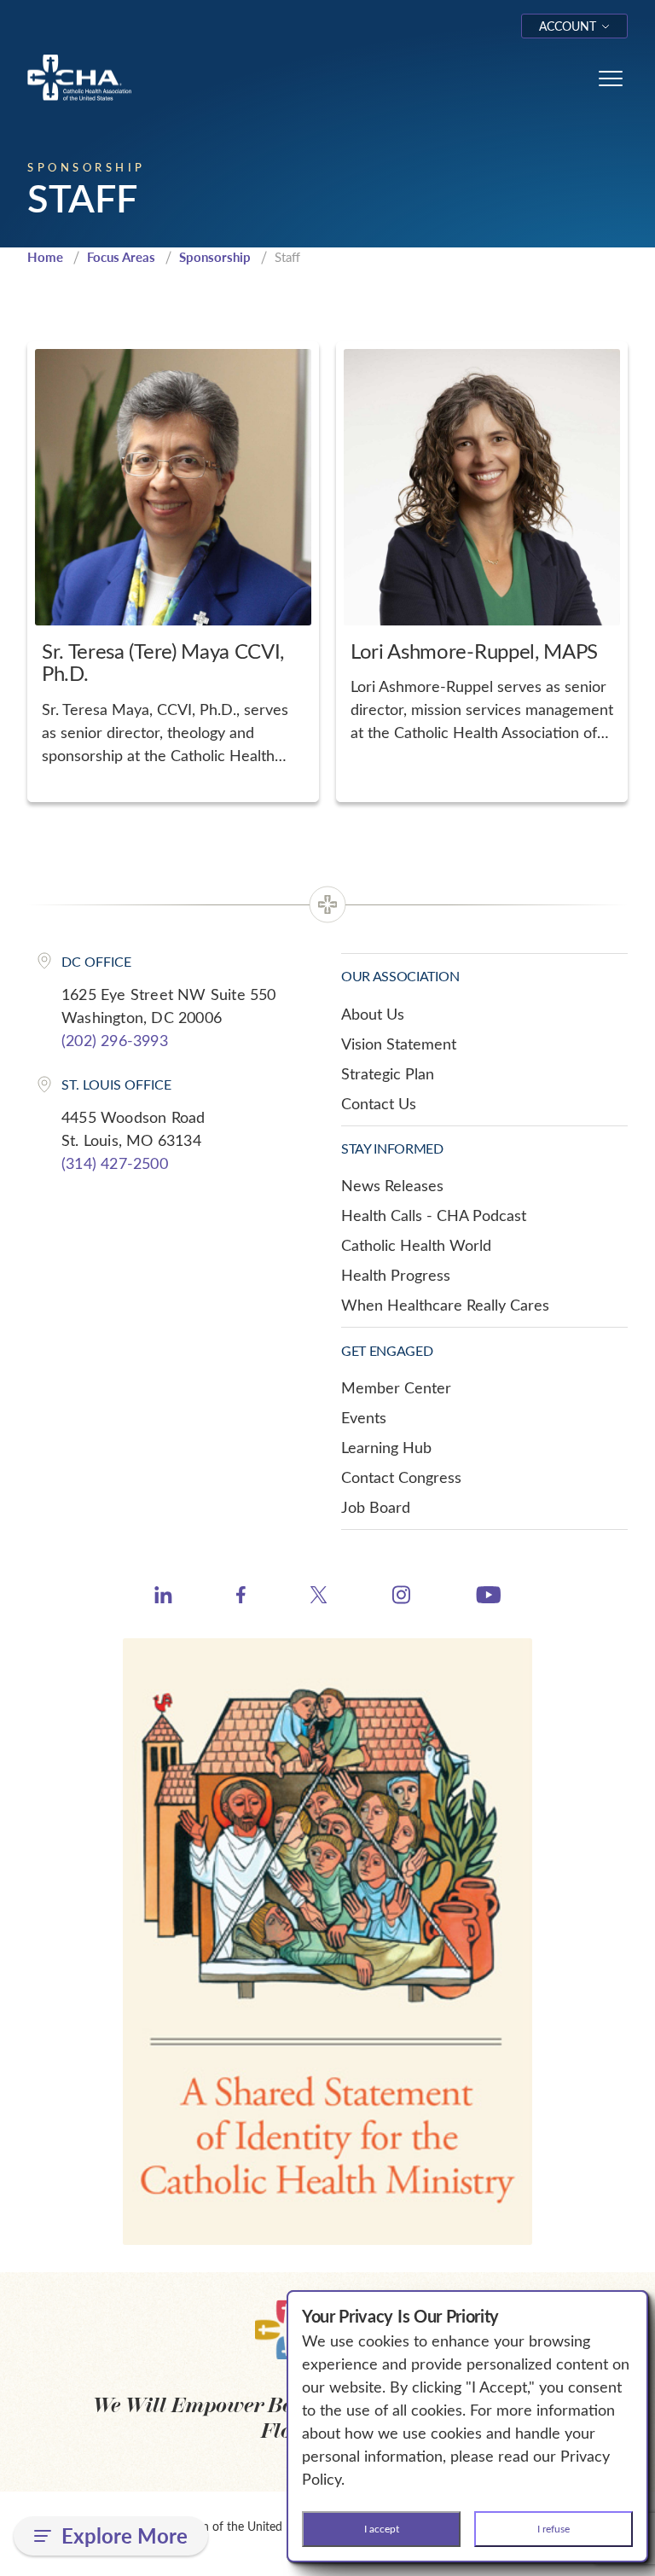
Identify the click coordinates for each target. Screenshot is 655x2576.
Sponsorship (215, 257)
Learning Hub (386, 1447)
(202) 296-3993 (115, 1040)
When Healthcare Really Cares (445, 1305)
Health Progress (396, 1275)
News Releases (392, 1185)
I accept (382, 2528)
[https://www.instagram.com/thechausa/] (401, 1599)
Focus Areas (121, 257)
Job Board (376, 1507)
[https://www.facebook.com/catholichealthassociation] (241, 1597)
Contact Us (379, 1103)
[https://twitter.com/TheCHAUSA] (319, 1597)
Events (364, 1417)
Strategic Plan (388, 1073)
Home (45, 257)
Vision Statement (399, 1044)
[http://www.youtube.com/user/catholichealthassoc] (488, 1597)
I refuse (554, 2528)
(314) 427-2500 (115, 1163)
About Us (373, 1014)
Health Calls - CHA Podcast (434, 1215)
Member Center (396, 1387)
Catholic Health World (416, 1245)
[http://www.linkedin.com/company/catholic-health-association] (163, 1597)
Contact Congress (401, 1477)
